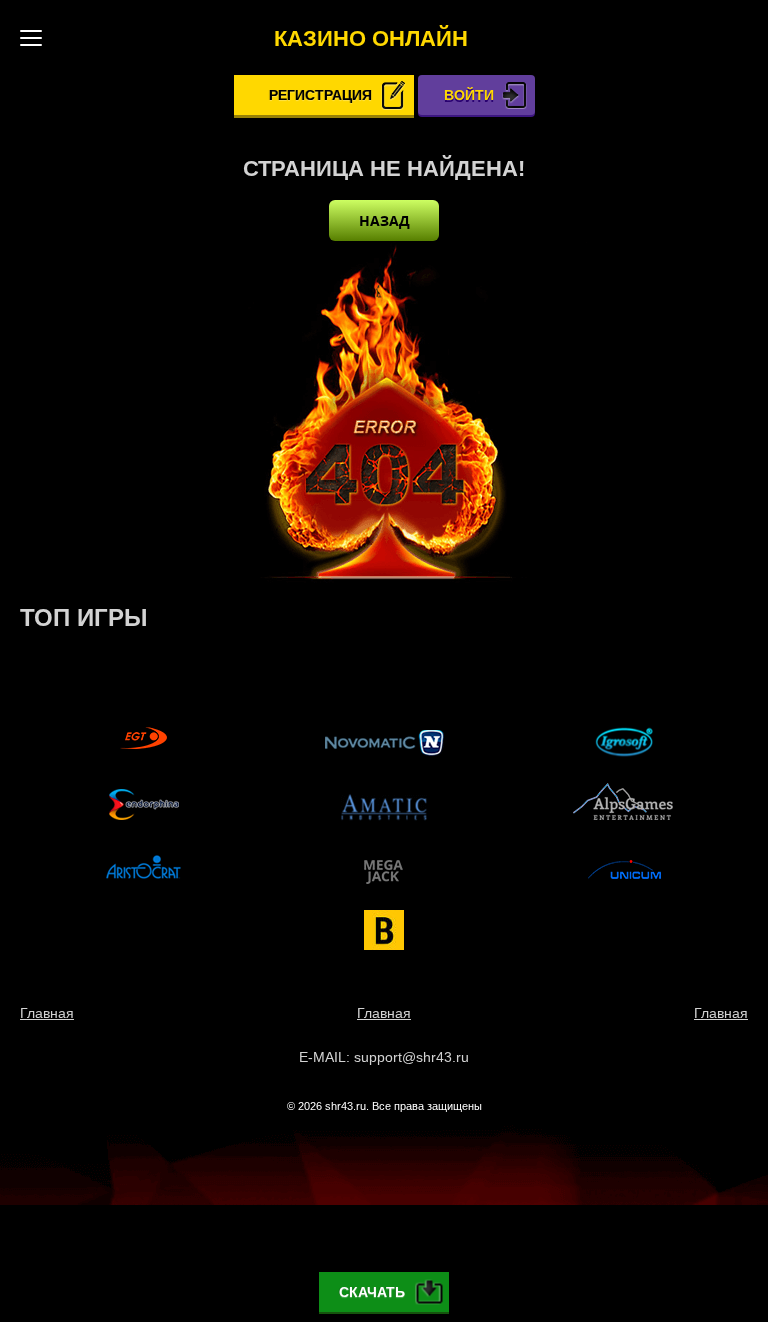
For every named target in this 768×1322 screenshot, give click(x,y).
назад (384, 220)
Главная (47, 1013)
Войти (469, 95)
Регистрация (320, 95)
